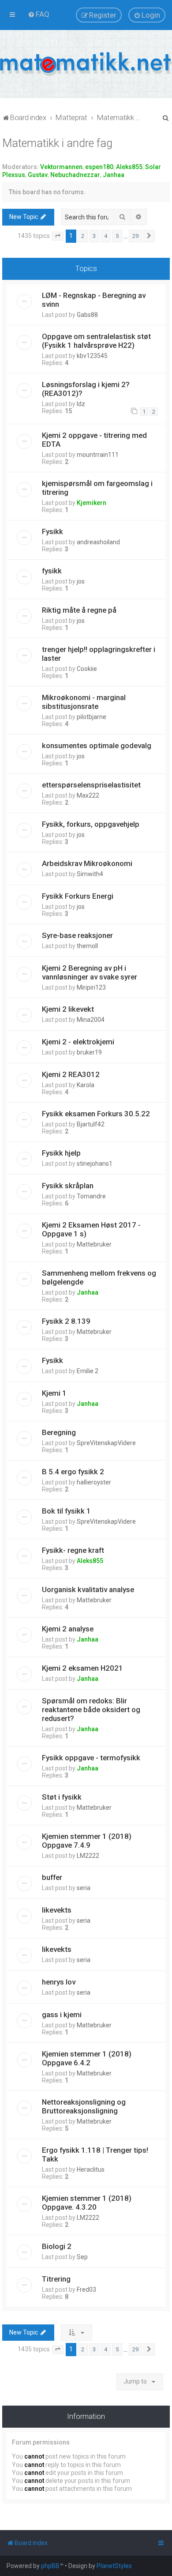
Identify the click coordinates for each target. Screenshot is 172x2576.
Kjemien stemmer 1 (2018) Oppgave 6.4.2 (87, 2058)
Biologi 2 (57, 2246)
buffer (52, 1877)
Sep (82, 2257)
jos (81, 581)
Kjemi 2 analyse (68, 1629)
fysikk (52, 571)
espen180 (99, 167)
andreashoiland (98, 542)
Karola (86, 1085)
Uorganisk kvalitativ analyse (88, 1589)
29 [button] (135, 236)
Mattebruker (94, 1244)
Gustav (38, 175)
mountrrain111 (98, 455)
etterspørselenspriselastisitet (91, 785)
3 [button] (94, 236)
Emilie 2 (88, 1371)
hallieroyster (94, 1482)
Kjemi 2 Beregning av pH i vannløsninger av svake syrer (90, 972)
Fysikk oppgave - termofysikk (91, 1758)
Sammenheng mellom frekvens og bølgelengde (99, 1277)
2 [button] (83, 236)
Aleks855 (129, 167)
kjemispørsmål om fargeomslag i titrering (97, 488)
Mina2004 (91, 1020)
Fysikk (52, 531)
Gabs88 (87, 315)
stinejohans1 (95, 1164)
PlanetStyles (114, 2566)
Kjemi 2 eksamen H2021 (82, 1668)
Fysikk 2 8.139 (66, 1321)
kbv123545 (92, 356)
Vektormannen (61, 167)
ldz (81, 404)
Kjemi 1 (54, 1393)
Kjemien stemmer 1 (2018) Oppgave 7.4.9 (87, 1841)
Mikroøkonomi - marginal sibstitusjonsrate (84, 702)
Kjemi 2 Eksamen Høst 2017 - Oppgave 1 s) (91, 1229)
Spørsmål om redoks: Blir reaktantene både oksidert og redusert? (91, 1710)
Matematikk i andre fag (57, 143)
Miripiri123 (91, 987)
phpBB (50, 2566)
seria (84, 1888)
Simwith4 (90, 874)
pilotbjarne (92, 717)
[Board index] (86, 64)
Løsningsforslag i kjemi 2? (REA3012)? (86, 389)
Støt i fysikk (62, 1797)
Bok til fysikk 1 (66, 1511)
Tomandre (91, 1196)
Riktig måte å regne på (79, 610)
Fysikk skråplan (68, 1186)
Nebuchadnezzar (75, 175)
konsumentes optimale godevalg (97, 746)
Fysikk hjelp (61, 1153)
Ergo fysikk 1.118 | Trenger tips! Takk (95, 2154)
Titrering (56, 2279)
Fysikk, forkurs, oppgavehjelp (91, 824)
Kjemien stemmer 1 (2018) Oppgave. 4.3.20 (87, 2203)
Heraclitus (91, 2169)
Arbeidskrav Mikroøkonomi (87, 863)
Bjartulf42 (91, 1124)
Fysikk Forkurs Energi (78, 896)
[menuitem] (39, 14)
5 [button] (117, 236)
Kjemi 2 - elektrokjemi (78, 1042)
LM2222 (88, 1856)
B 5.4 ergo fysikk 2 (73, 1472)
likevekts (57, 1910)
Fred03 (86, 2290)
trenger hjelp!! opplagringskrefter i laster (99, 654)
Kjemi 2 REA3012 (71, 1074)
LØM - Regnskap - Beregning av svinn (94, 300)
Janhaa (114, 175)
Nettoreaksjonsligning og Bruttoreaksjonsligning (84, 2106)
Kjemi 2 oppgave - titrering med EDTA (94, 440)
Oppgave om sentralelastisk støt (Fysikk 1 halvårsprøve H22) (96, 341)
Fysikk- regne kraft (73, 1550)
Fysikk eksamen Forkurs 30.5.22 (96, 1114)
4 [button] (106, 236)
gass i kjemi (62, 2015)
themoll (87, 946)
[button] (58, 236)
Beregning (59, 1432)
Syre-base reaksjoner (77, 935)
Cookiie (87, 669)
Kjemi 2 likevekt (68, 1009)
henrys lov (59, 1982)
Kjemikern (92, 503)
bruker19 (89, 1052)
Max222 (88, 795)
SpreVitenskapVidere (106, 1443)
